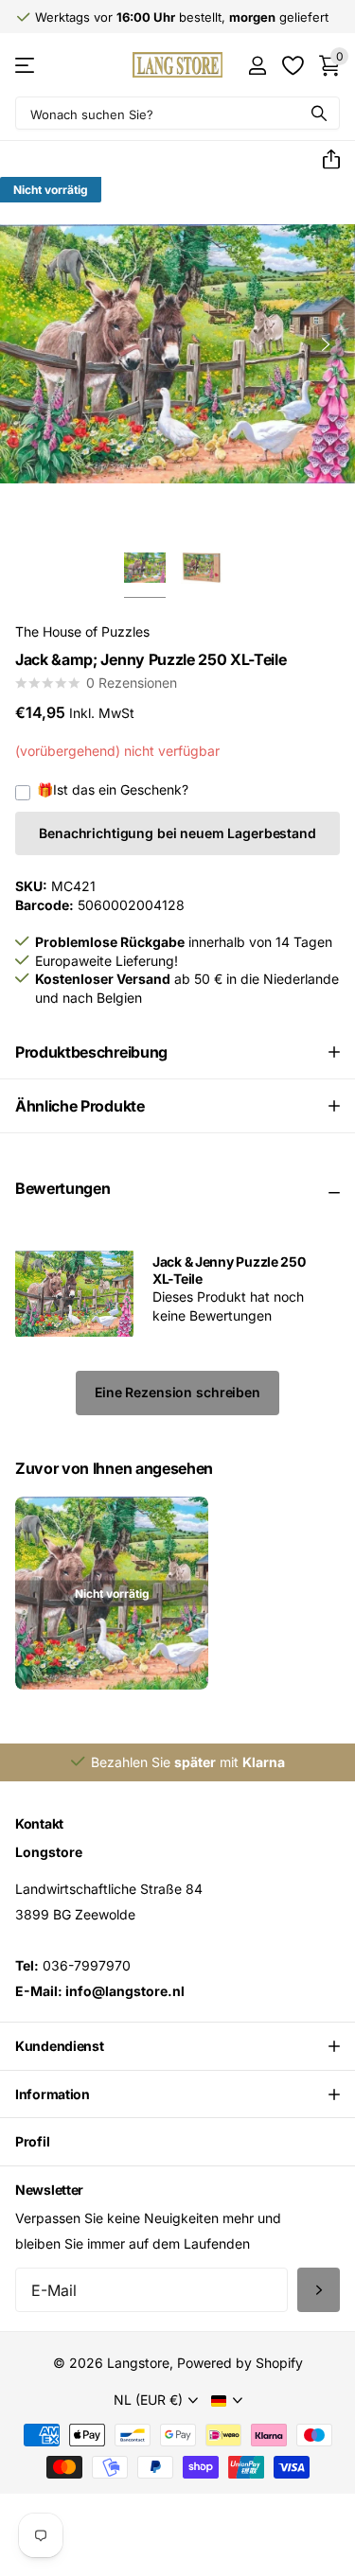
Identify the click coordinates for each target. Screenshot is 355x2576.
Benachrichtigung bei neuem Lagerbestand (177, 833)
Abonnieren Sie (319, 2290)
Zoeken (319, 113)
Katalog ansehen (26, 65)
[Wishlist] (292, 65)
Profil (32, 2141)
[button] (324, 160)
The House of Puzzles (82, 631)
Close (177, 2046)
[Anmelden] (257, 65)
